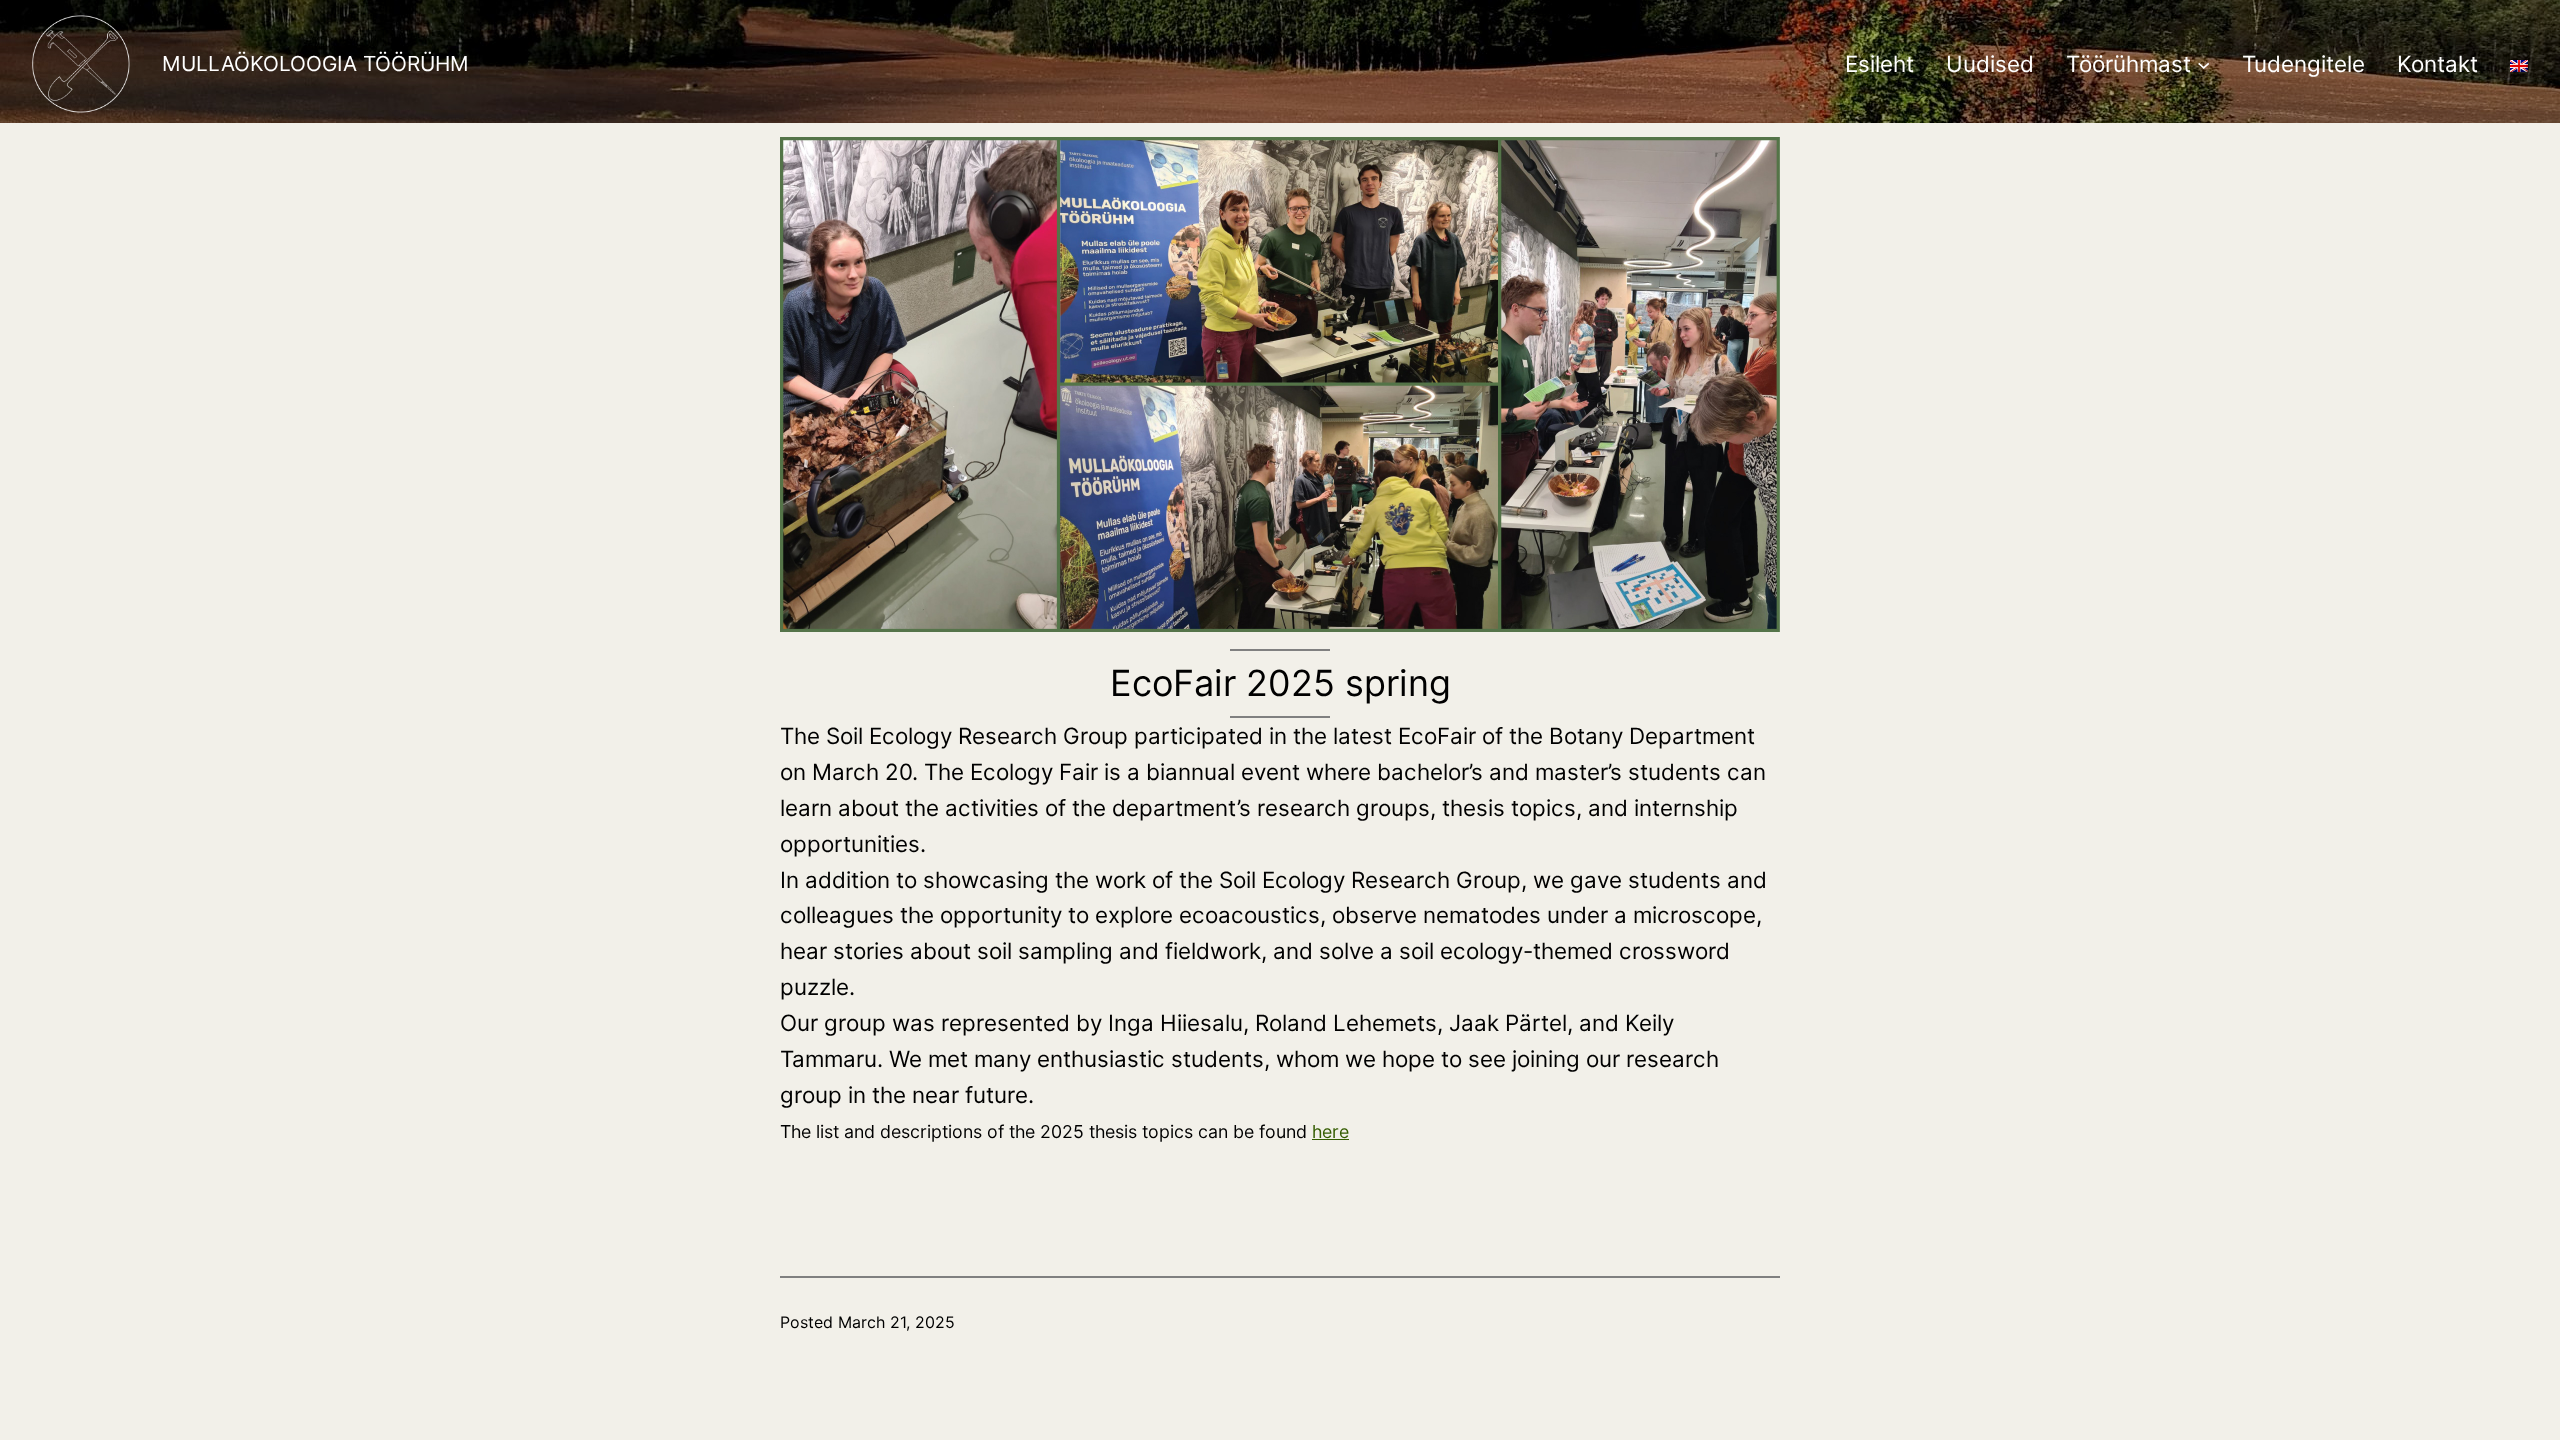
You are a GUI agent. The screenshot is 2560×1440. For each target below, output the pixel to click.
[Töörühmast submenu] (2203, 63)
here (1330, 1131)
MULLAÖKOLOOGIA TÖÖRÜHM (315, 63)
